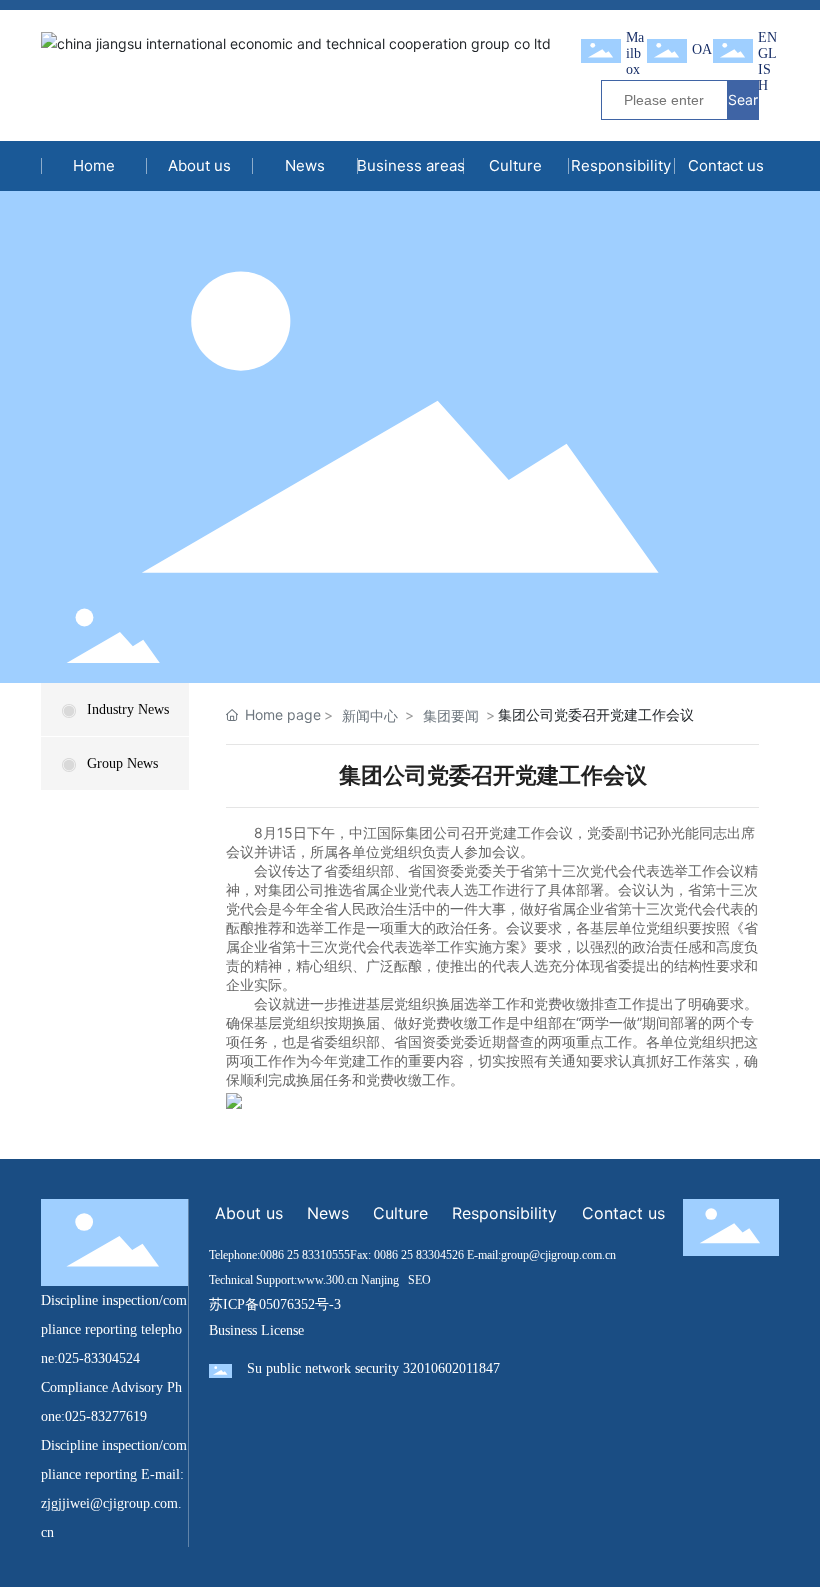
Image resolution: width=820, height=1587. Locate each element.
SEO (419, 1280)
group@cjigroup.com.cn (558, 1255)
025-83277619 (106, 1416)
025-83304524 (99, 1358)
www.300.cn (327, 1280)
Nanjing (380, 1280)
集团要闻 (451, 715)
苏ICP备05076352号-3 (275, 1304)
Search (743, 105)
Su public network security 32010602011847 (373, 1368)
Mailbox (635, 53)
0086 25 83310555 (305, 1255)
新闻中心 (370, 715)
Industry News (128, 709)
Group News (122, 763)
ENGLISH (767, 61)
